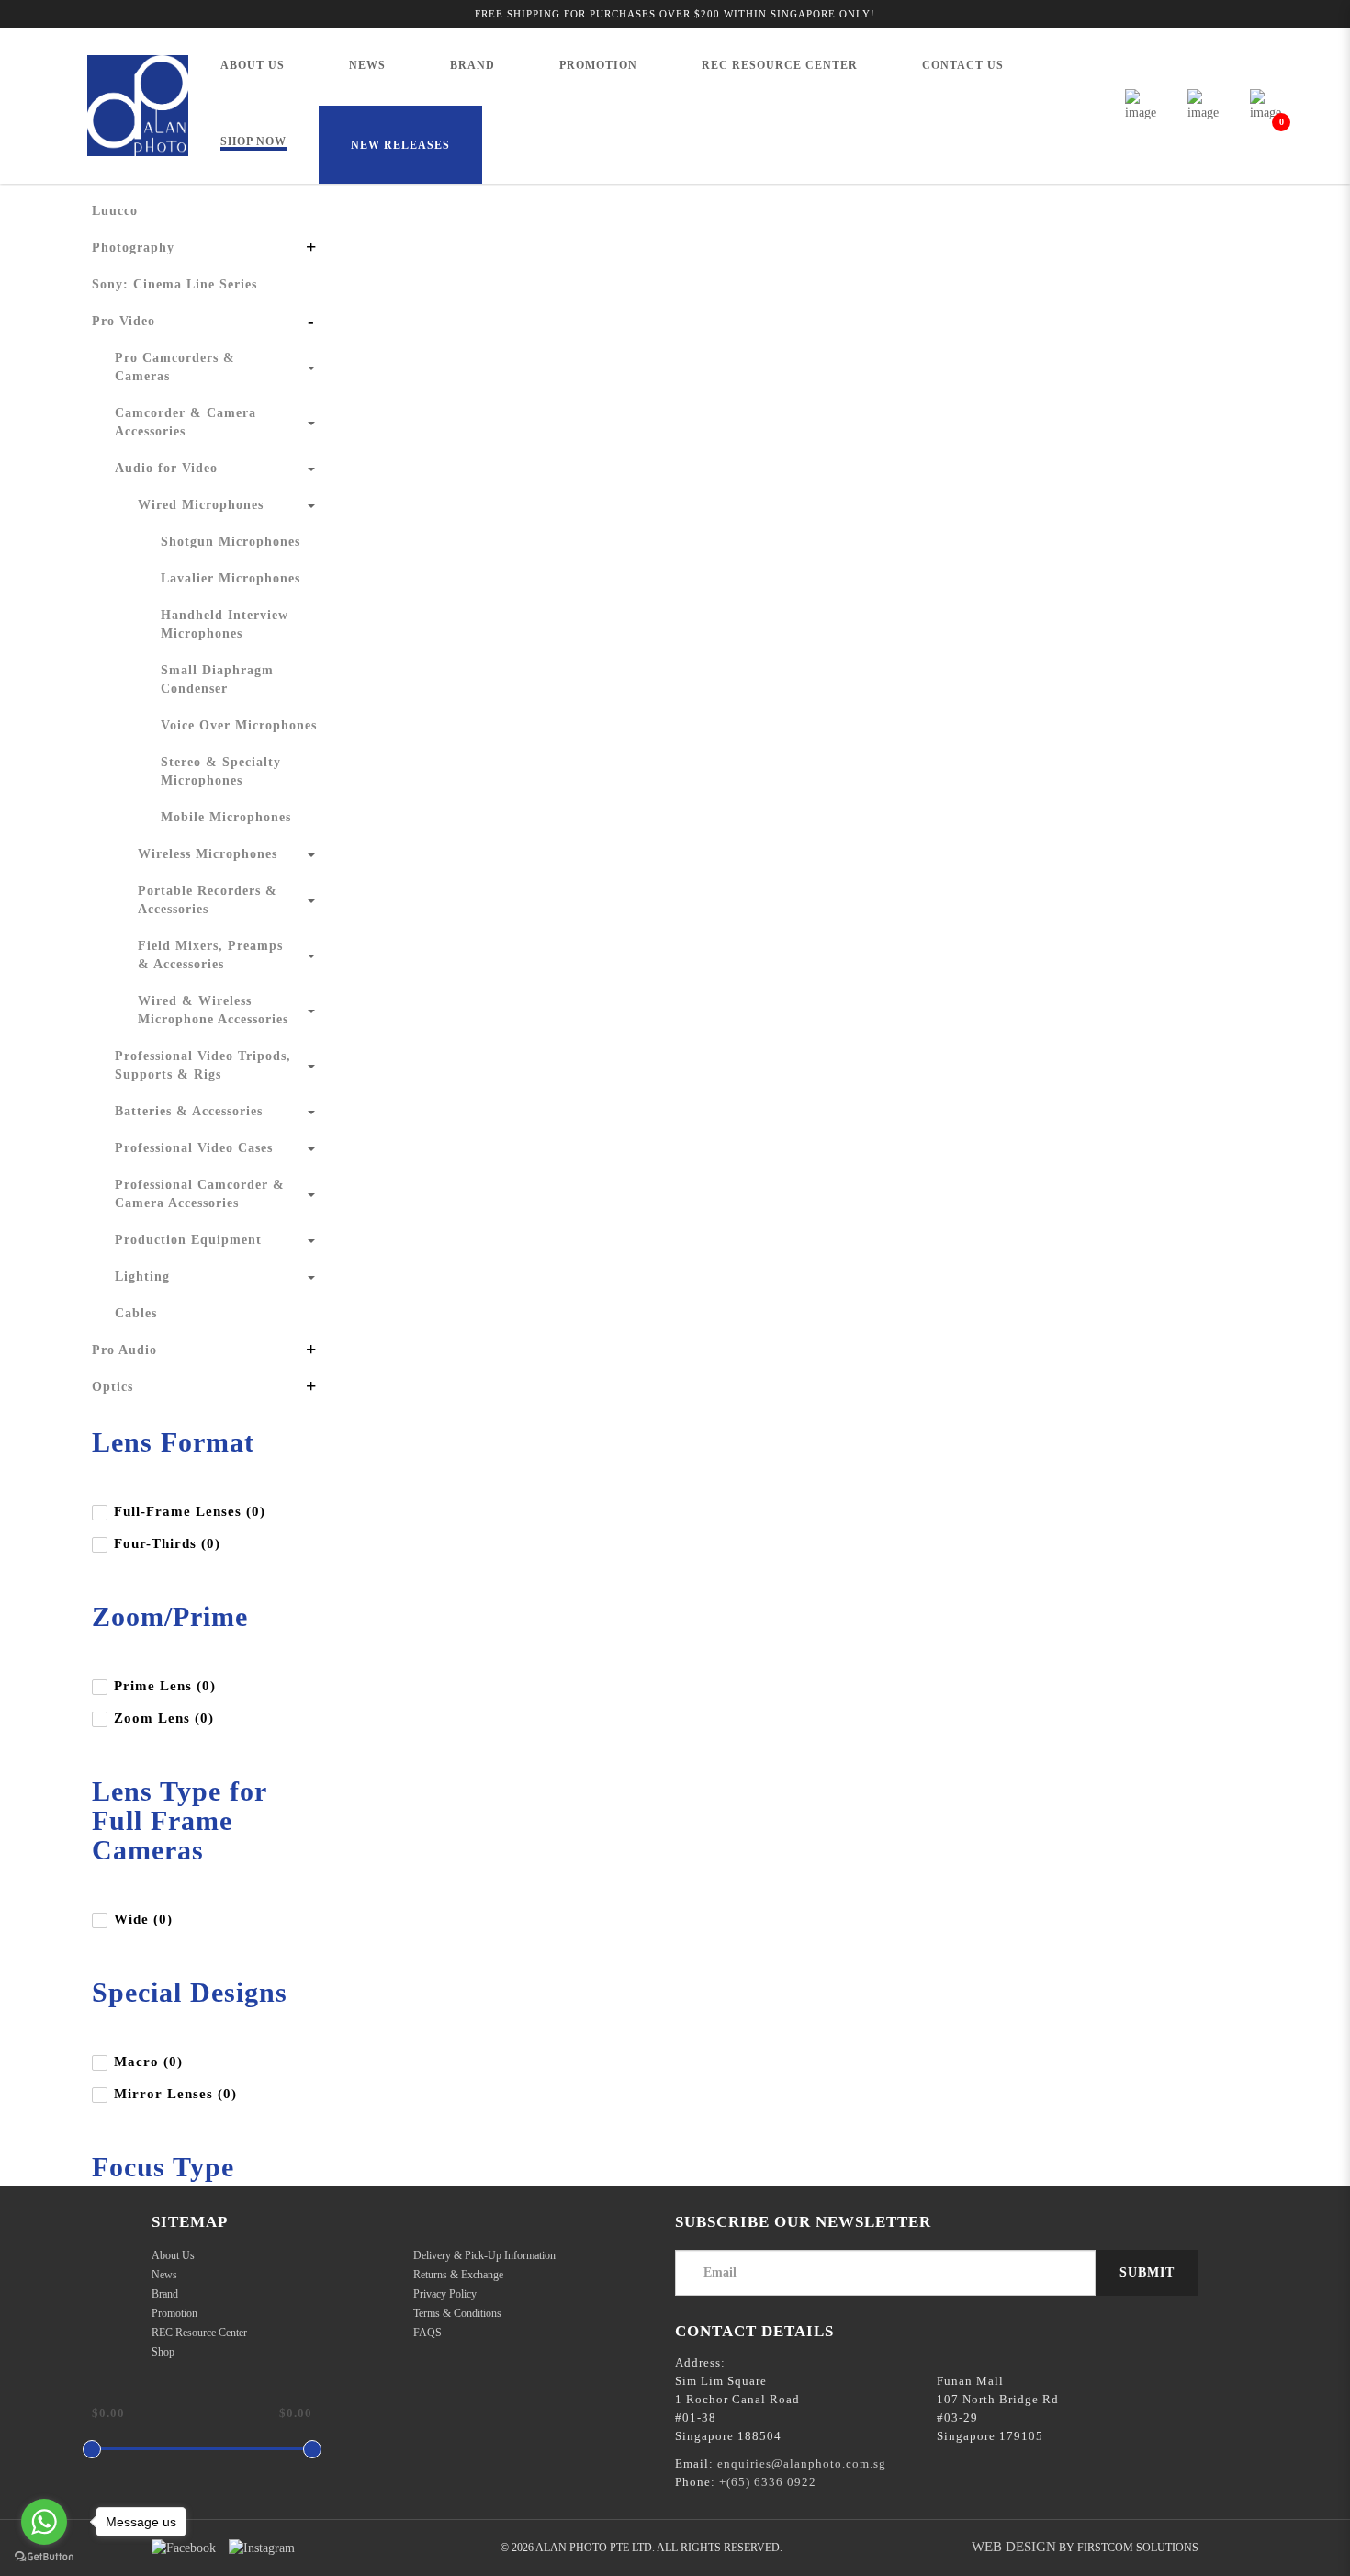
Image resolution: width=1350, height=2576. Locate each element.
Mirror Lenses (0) (175, 2094)
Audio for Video (166, 468)
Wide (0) (143, 1919)
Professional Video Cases (194, 1148)
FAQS (427, 2333)
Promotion (174, 2313)
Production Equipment (188, 1240)
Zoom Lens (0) (164, 1718)
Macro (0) (148, 2062)
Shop (163, 2352)
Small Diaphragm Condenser (217, 679)
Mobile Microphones (226, 817)
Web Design (1014, 2547)
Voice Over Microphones (239, 725)
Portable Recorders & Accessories (208, 900)
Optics (112, 1387)
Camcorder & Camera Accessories (186, 422)
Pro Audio (124, 1350)
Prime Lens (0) (165, 1686)
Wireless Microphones (208, 854)
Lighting (142, 1277)
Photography (133, 248)
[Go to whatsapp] (44, 2522)
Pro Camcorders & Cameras (175, 367)
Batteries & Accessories (189, 1111)
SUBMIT (1147, 2272)
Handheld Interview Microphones (225, 624)
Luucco (115, 211)
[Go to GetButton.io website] (44, 2557)
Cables (136, 1313)
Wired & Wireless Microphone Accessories (213, 1010)
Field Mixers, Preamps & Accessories (210, 955)
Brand (165, 2294)
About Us (173, 2255)
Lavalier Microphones (231, 578)
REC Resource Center (199, 2333)
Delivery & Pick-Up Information (484, 2255)
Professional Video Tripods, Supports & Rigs (203, 1065)
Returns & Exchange (458, 2275)
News (164, 2275)
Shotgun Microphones (231, 542)
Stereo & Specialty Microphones (221, 771)
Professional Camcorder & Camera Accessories (200, 1194)
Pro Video (124, 321)
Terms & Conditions (457, 2313)
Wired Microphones (201, 505)
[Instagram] (262, 2548)
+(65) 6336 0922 (768, 2482)
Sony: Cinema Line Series (174, 284)
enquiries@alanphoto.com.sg (802, 2463)
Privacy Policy (445, 2294)
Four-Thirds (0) (167, 1543)
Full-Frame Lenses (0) (190, 1511)
